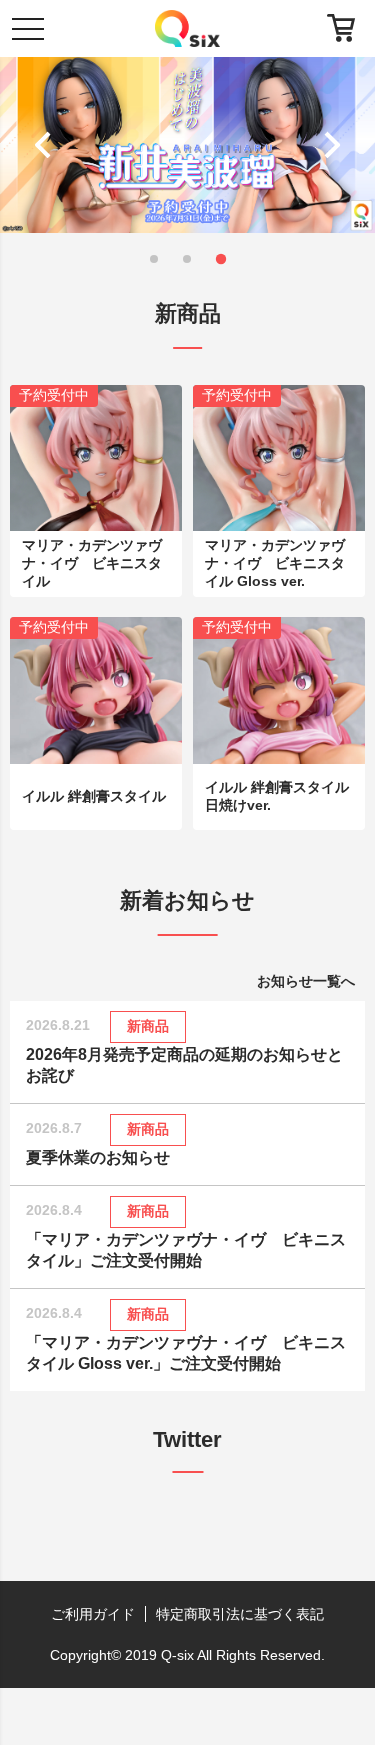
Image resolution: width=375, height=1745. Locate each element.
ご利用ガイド (93, 1614)
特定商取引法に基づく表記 (240, 1614)
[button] (47, 145)
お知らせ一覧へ (306, 981)
